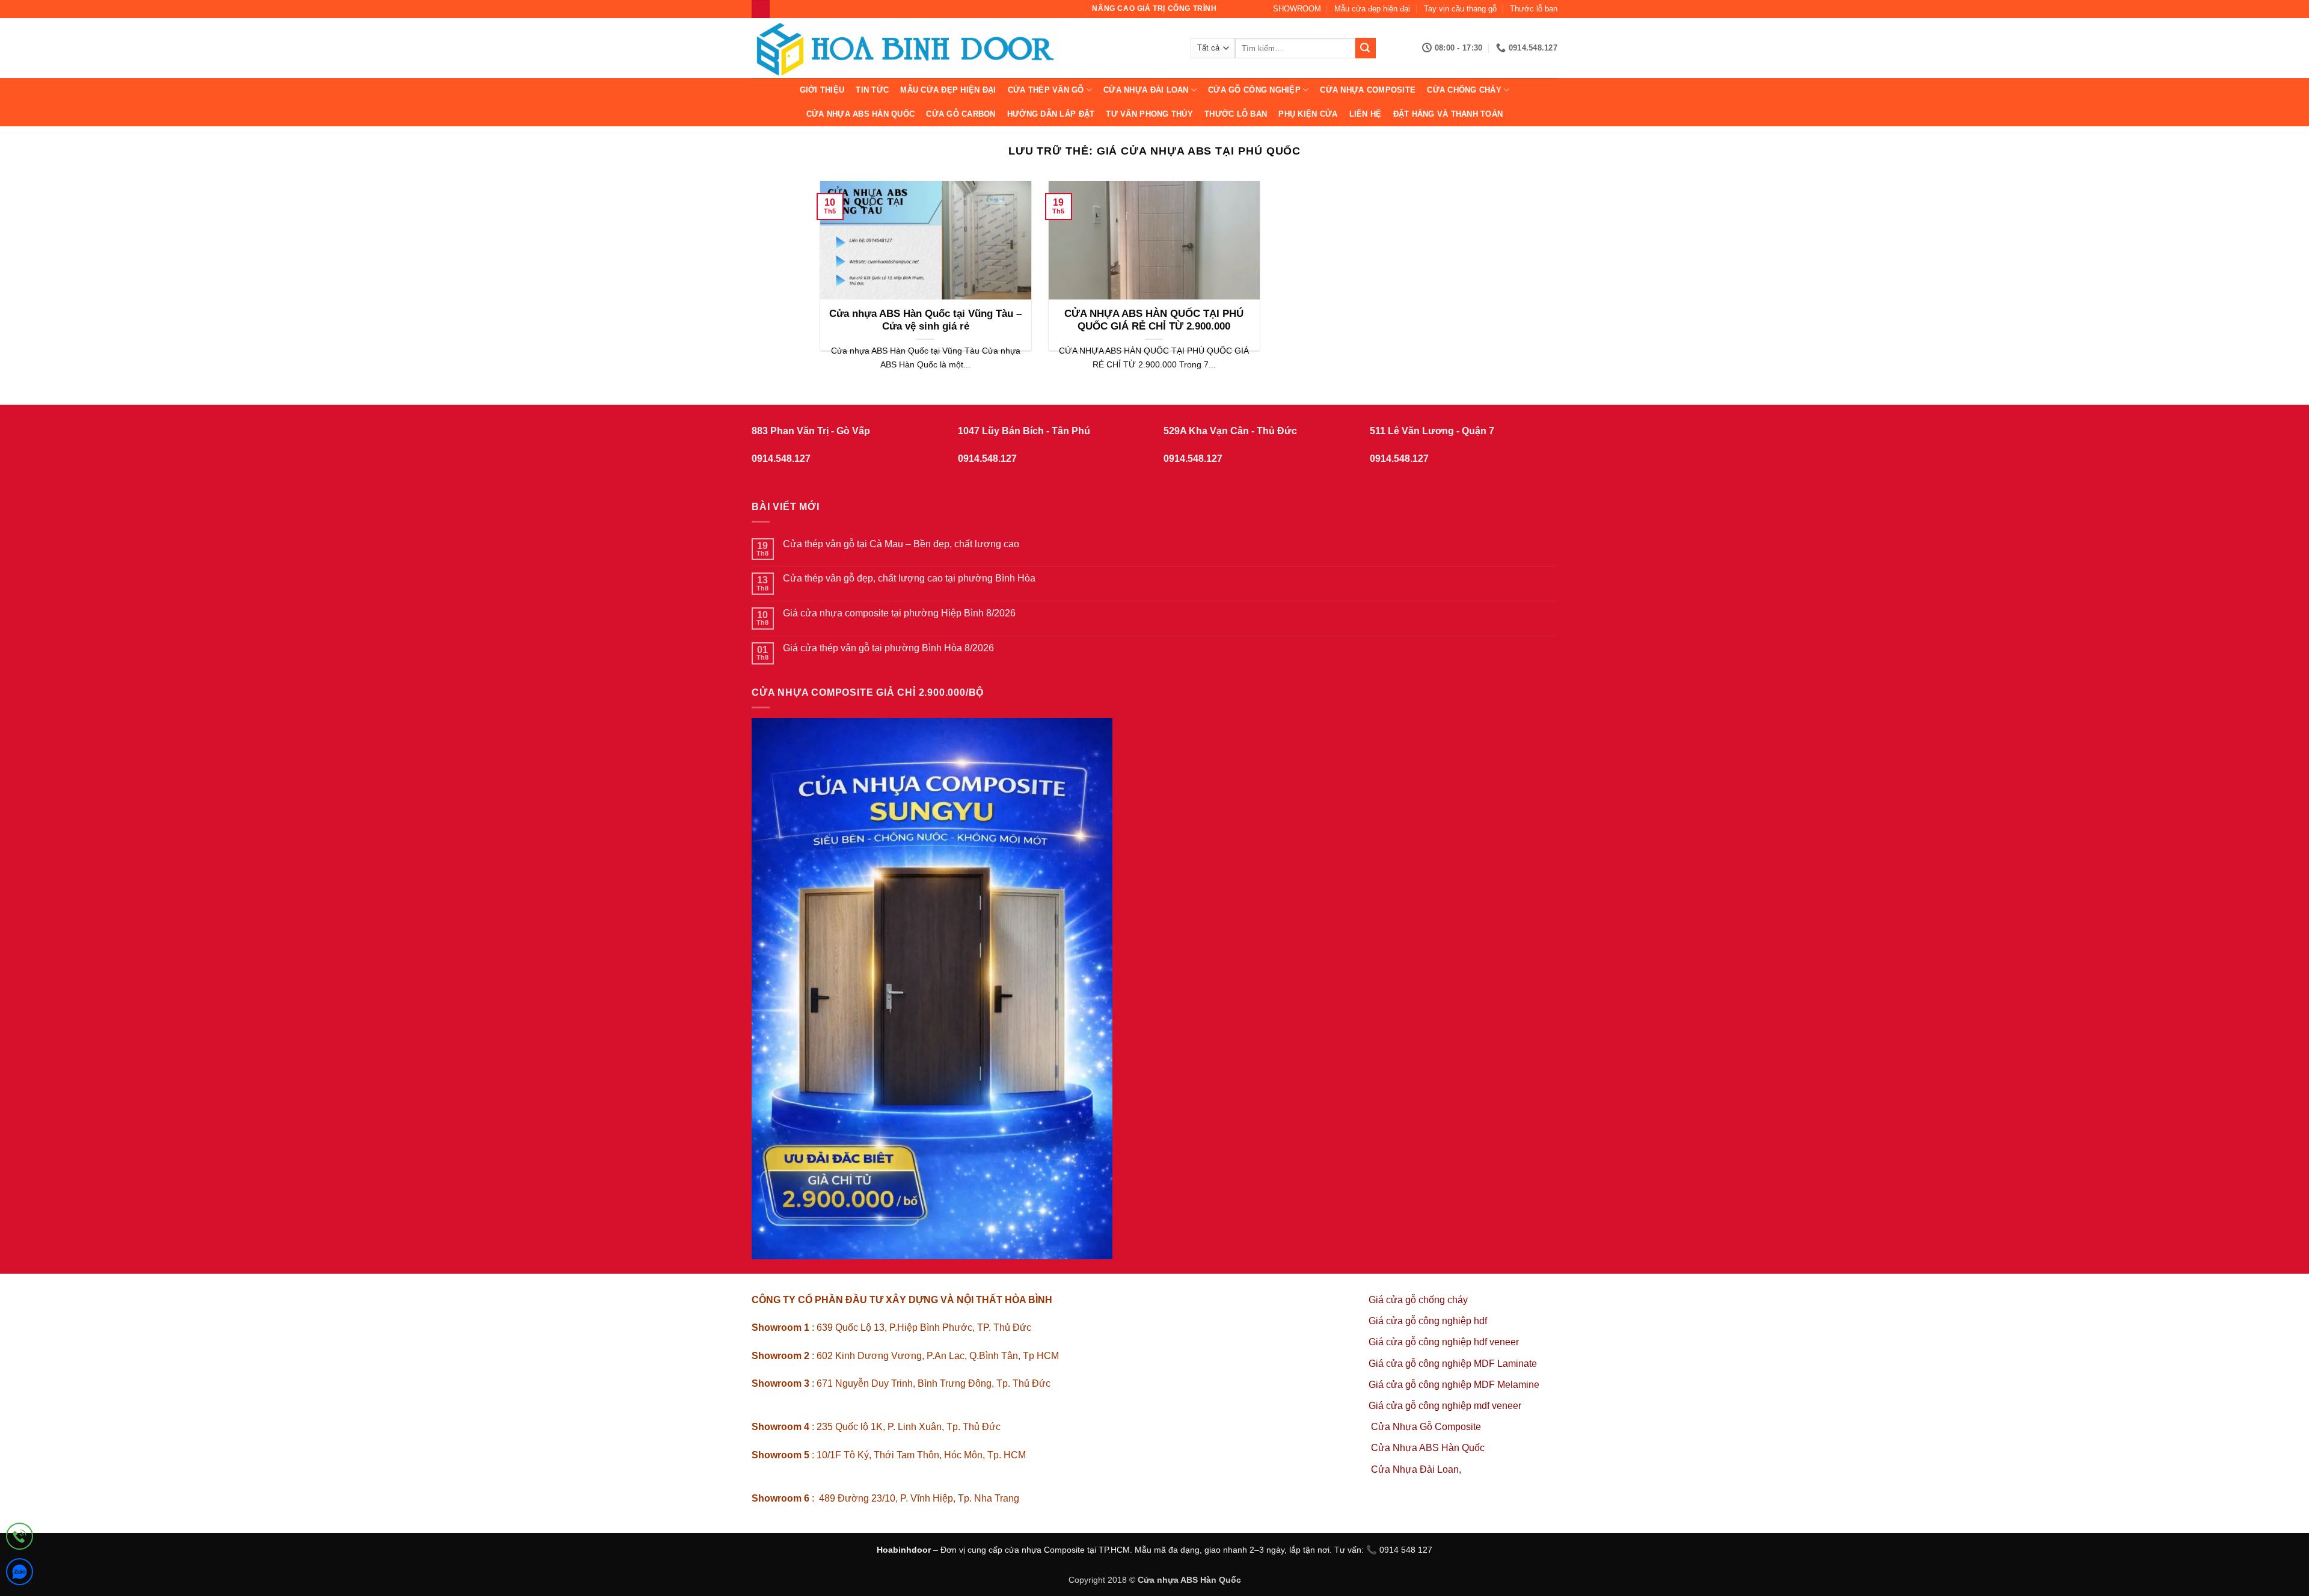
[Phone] (20, 1539)
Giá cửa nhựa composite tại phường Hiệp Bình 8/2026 (899, 613)
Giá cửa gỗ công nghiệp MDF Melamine (1454, 1385)
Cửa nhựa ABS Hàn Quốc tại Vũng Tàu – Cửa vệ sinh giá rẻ (925, 320)
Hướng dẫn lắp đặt (1051, 114)
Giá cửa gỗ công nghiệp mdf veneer (1445, 1406)
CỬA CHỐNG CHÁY (1464, 90)
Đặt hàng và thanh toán (1448, 114)
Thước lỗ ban (1534, 9)
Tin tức (872, 90)
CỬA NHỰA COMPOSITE (1368, 90)
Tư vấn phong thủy (1149, 114)
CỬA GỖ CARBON (961, 114)
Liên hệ (1366, 114)
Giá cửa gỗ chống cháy (1418, 1300)
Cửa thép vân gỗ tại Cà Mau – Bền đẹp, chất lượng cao (901, 544)
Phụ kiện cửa (1308, 114)
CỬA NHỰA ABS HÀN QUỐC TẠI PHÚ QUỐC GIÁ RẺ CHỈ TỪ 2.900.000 (1154, 320)
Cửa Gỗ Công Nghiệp (1254, 90)
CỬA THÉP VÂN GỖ (1046, 90)
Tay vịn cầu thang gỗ (1460, 9)
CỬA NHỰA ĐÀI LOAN (1146, 90)
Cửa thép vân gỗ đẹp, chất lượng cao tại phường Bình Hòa (909, 578)
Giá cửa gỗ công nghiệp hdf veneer (1444, 1342)
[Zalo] (20, 1574)
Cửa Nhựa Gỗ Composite (1427, 1427)
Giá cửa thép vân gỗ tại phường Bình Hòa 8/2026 (888, 648)
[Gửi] (1366, 48)
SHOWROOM (1297, 9)
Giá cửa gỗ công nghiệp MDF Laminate (1453, 1364)
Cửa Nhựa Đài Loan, (1416, 1469)
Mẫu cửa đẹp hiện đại (1372, 9)
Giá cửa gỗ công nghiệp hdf (1428, 1321)
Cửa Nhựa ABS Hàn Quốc (860, 114)
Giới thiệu (822, 90)
